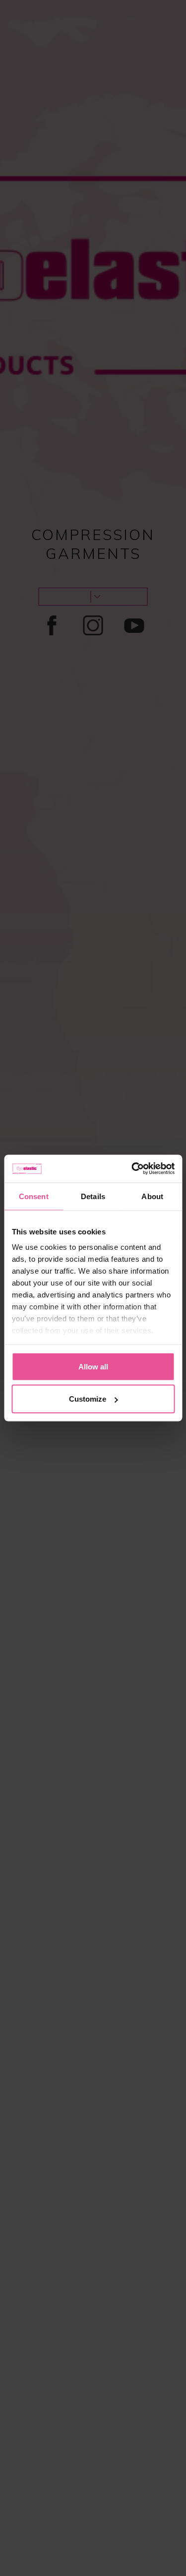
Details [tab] (93, 1196)
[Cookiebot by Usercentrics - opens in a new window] (132, 1169)
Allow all (93, 1366)
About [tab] (152, 1196)
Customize (88, 1399)
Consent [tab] (34, 1196)
